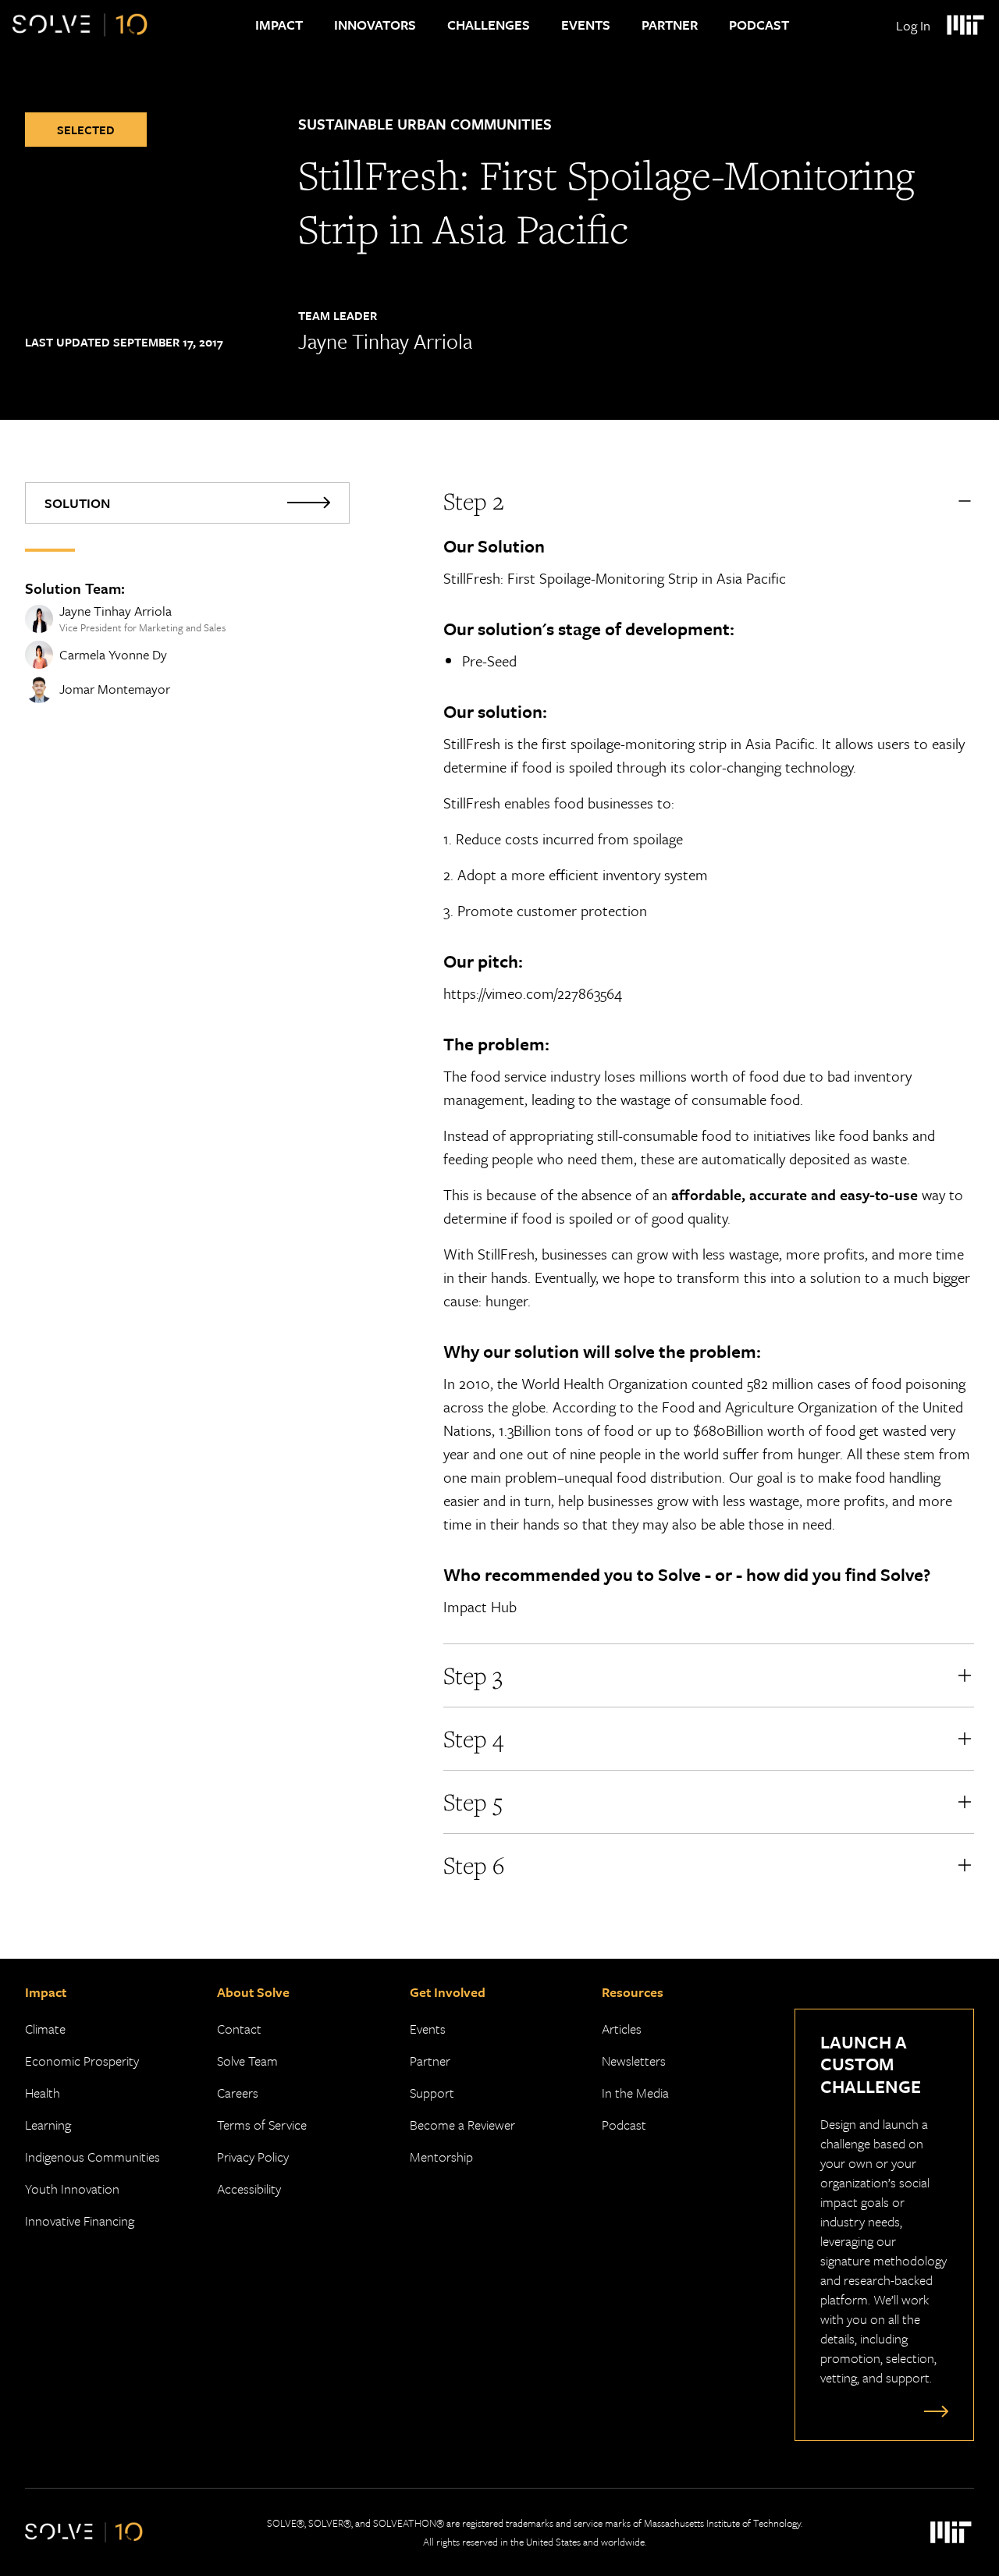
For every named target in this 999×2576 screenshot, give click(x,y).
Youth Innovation (72, 2189)
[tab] (187, 503)
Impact (279, 25)
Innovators (375, 25)
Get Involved (448, 1992)
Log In (913, 25)
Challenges (489, 25)
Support (432, 2093)
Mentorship (441, 2157)
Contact (239, 2029)
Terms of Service (262, 2125)
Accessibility (249, 2189)
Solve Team (247, 2061)
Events (586, 25)
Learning (48, 2125)
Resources (633, 1992)
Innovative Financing (80, 2221)
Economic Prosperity (82, 2061)
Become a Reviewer (462, 2125)
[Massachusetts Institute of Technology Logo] (965, 25)
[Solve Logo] (80, 25)
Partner (670, 25)
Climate (45, 2029)
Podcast (759, 25)
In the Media (635, 2093)
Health (43, 2093)
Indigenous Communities (92, 2157)
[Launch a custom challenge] (933, 2411)
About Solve (253, 1992)
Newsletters (634, 2061)
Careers (238, 2093)
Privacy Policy (253, 2157)
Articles (622, 2029)
